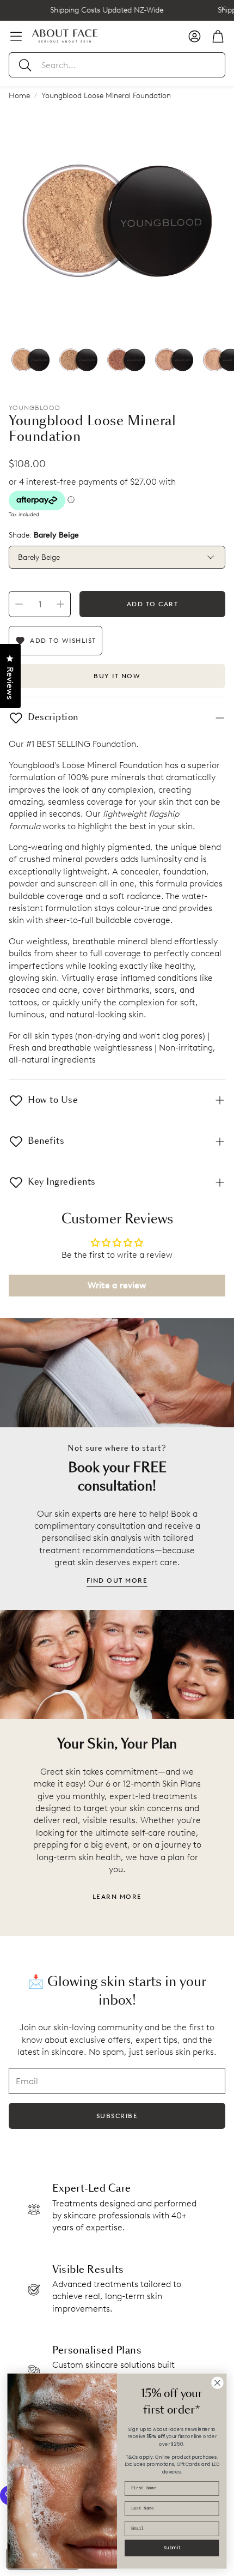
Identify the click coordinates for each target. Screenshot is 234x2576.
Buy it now (117, 676)
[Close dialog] (218, 2383)
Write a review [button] (117, 1285)
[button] (117, 65)
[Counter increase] (60, 604)
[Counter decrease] (19, 604)
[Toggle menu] (16, 36)
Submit (172, 2547)
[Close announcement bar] (223, 8)
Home (19, 96)
